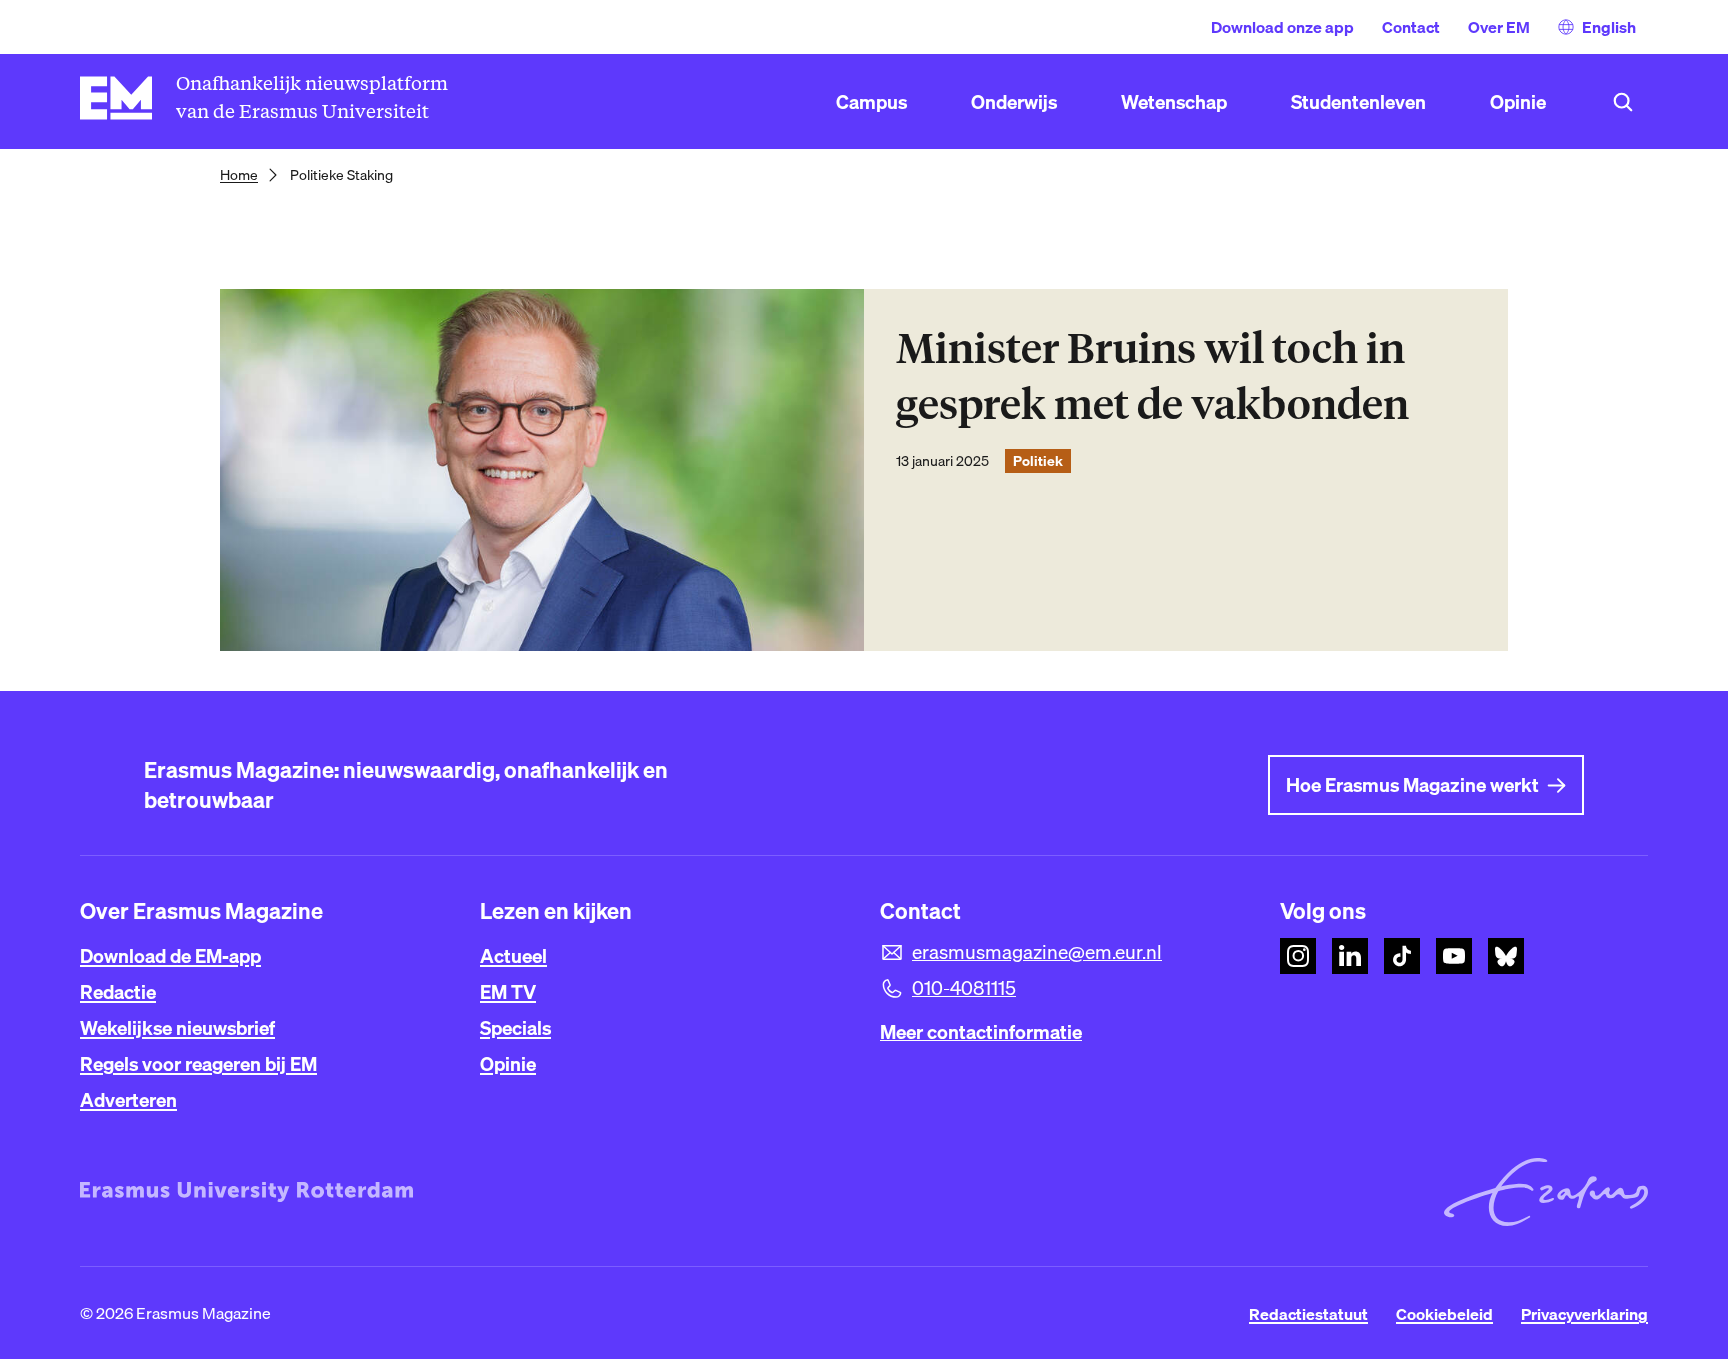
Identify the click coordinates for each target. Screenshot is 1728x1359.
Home (239, 175)
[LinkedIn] (1350, 956)
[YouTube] (1454, 956)
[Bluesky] (1506, 956)
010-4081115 (964, 988)
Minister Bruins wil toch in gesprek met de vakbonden (1152, 376)
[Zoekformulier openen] (1623, 102)
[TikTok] (1402, 956)
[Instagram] (1298, 956)
